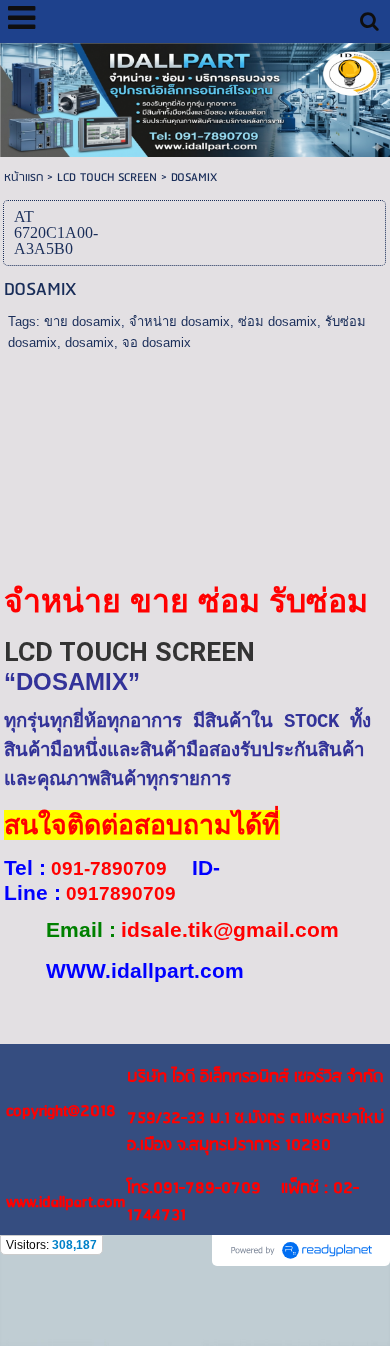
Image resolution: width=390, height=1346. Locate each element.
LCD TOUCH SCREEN (107, 177)
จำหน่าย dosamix (179, 321)
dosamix (89, 342)
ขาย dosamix (82, 321)
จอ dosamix (156, 342)
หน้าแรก (23, 177)
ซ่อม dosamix (277, 321)
